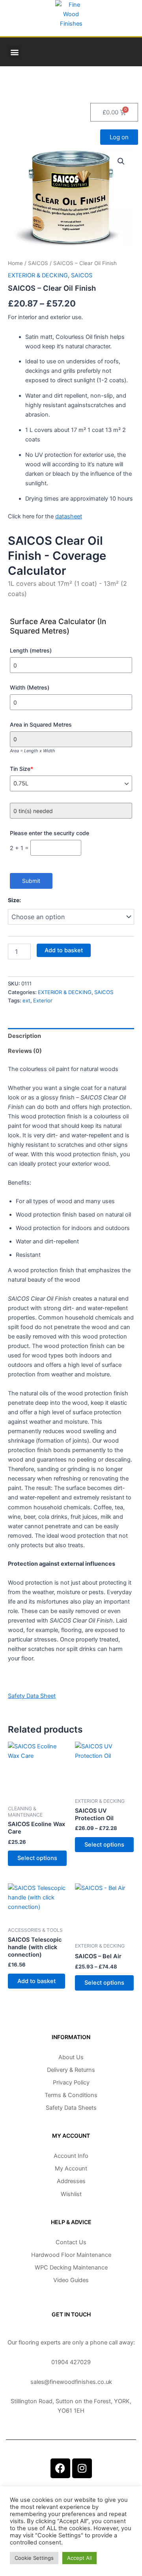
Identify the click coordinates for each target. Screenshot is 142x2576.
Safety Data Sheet (32, 1696)
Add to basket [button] (36, 1981)
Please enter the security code (50, 833)
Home (15, 263)
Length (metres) (31, 650)
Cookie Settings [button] (34, 2558)
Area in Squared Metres (41, 724)
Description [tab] (24, 1036)
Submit (31, 881)
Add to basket (64, 950)
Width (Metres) (30, 687)
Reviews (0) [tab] (25, 1051)
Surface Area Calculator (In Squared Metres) (58, 626)
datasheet (69, 516)
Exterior (43, 1000)
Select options (37, 1858)
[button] (14, 52)
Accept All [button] (79, 2558)
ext (26, 1000)
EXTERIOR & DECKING (38, 275)
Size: (14, 900)
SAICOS (38, 263)
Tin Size (21, 769)
